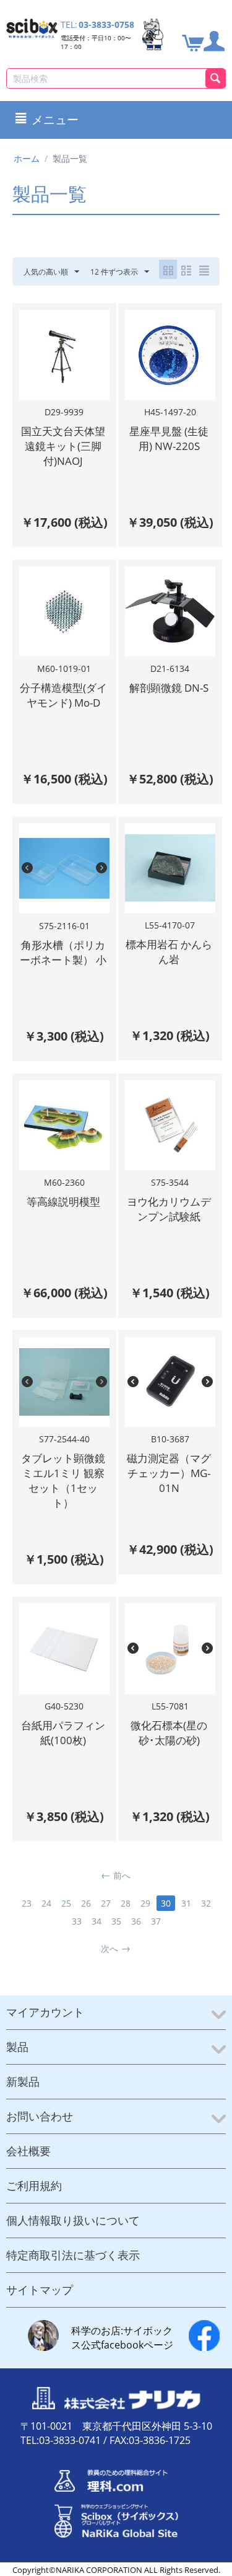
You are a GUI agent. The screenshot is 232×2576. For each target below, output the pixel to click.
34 (97, 1921)
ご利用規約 (34, 2186)
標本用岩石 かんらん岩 (169, 952)
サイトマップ (40, 2290)
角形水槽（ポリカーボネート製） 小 (63, 952)
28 (126, 1903)
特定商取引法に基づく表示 (73, 2255)
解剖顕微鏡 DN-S (169, 688)
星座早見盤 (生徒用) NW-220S (169, 439)
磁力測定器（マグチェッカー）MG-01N (169, 1473)
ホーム (27, 158)
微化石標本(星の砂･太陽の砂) (169, 1733)
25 (66, 1903)
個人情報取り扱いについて (73, 2220)
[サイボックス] (32, 28)
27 (106, 1903)
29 (145, 1903)
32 (206, 1903)
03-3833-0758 (106, 24)
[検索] (216, 78)
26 (86, 1903)
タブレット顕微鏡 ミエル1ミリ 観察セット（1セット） (63, 1480)
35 (116, 1921)
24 (46, 1903)
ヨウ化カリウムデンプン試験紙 (169, 1209)
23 (27, 1903)
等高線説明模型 (63, 1202)
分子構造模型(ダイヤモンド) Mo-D (63, 695)
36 (136, 1921)
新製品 (23, 2081)
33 (77, 1921)
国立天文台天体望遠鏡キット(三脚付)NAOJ (63, 446)
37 (156, 1921)
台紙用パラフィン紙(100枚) (63, 1733)
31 (186, 1903)
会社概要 (28, 2151)
